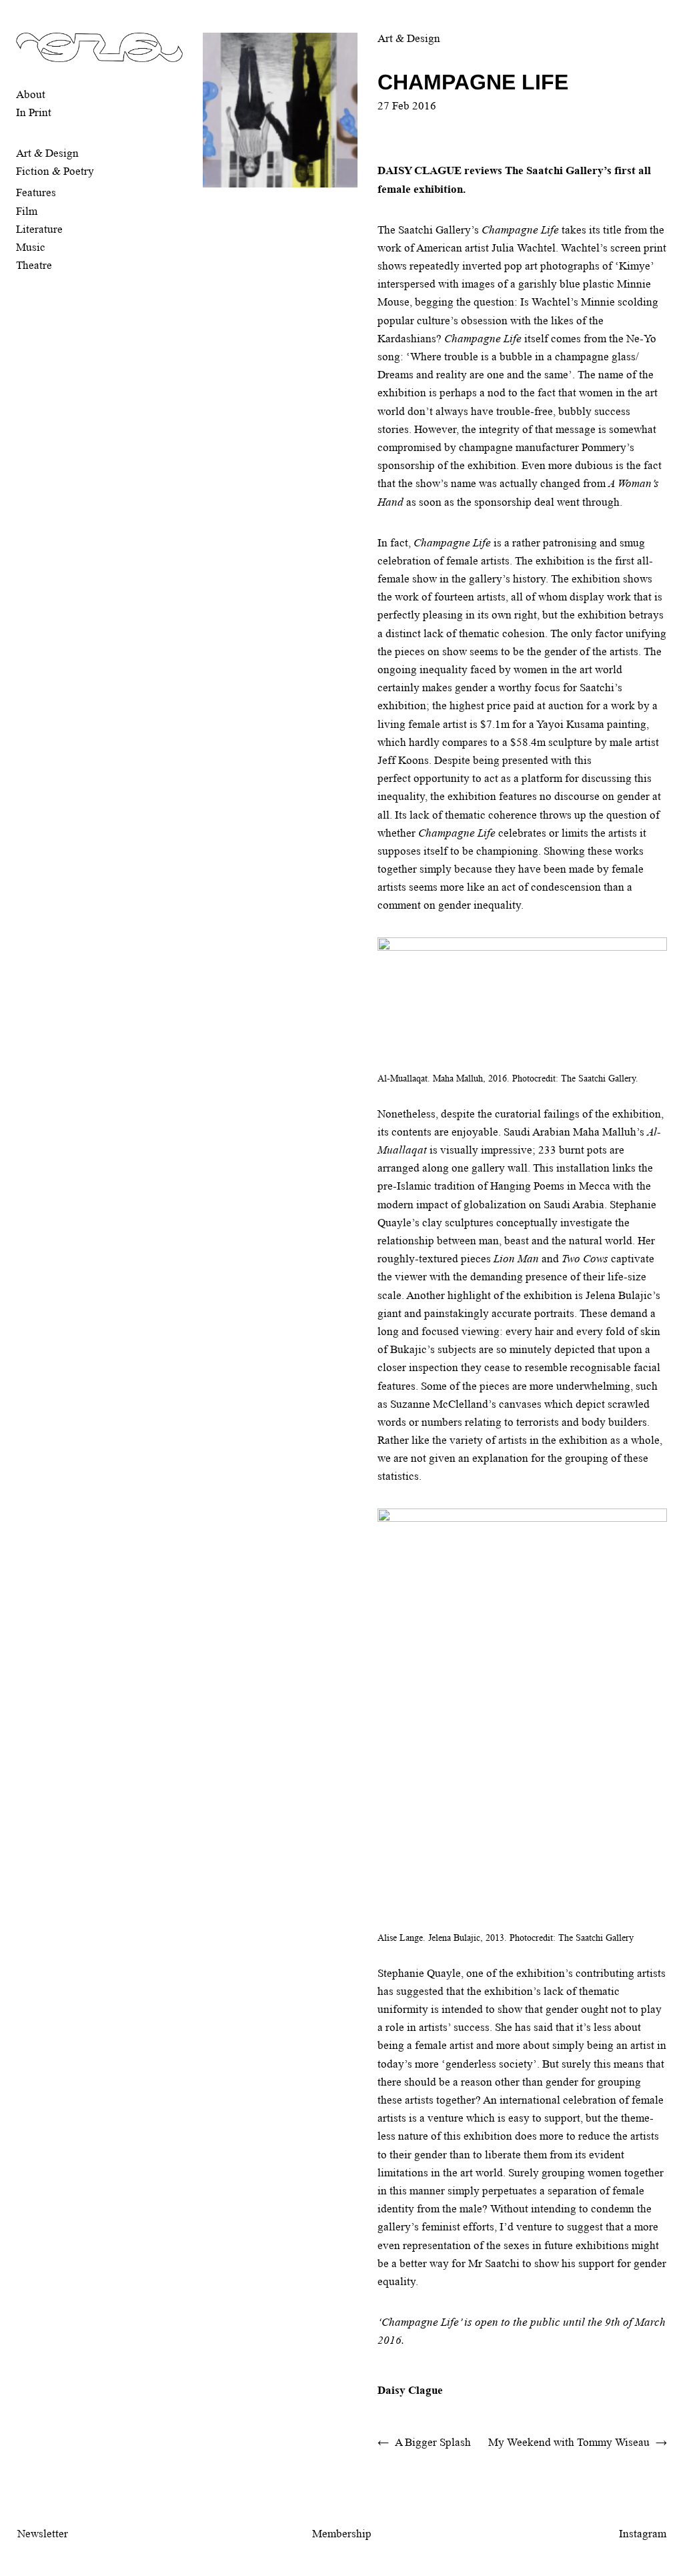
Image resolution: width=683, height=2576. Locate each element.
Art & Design (47, 153)
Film (27, 211)
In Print (34, 112)
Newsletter (43, 2534)
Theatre (34, 265)
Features (36, 192)
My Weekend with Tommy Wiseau (569, 2442)
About (31, 94)
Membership (342, 2534)
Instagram (643, 2534)
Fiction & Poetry (55, 171)
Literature (39, 229)
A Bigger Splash (433, 2442)
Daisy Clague (410, 2390)
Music (31, 247)
